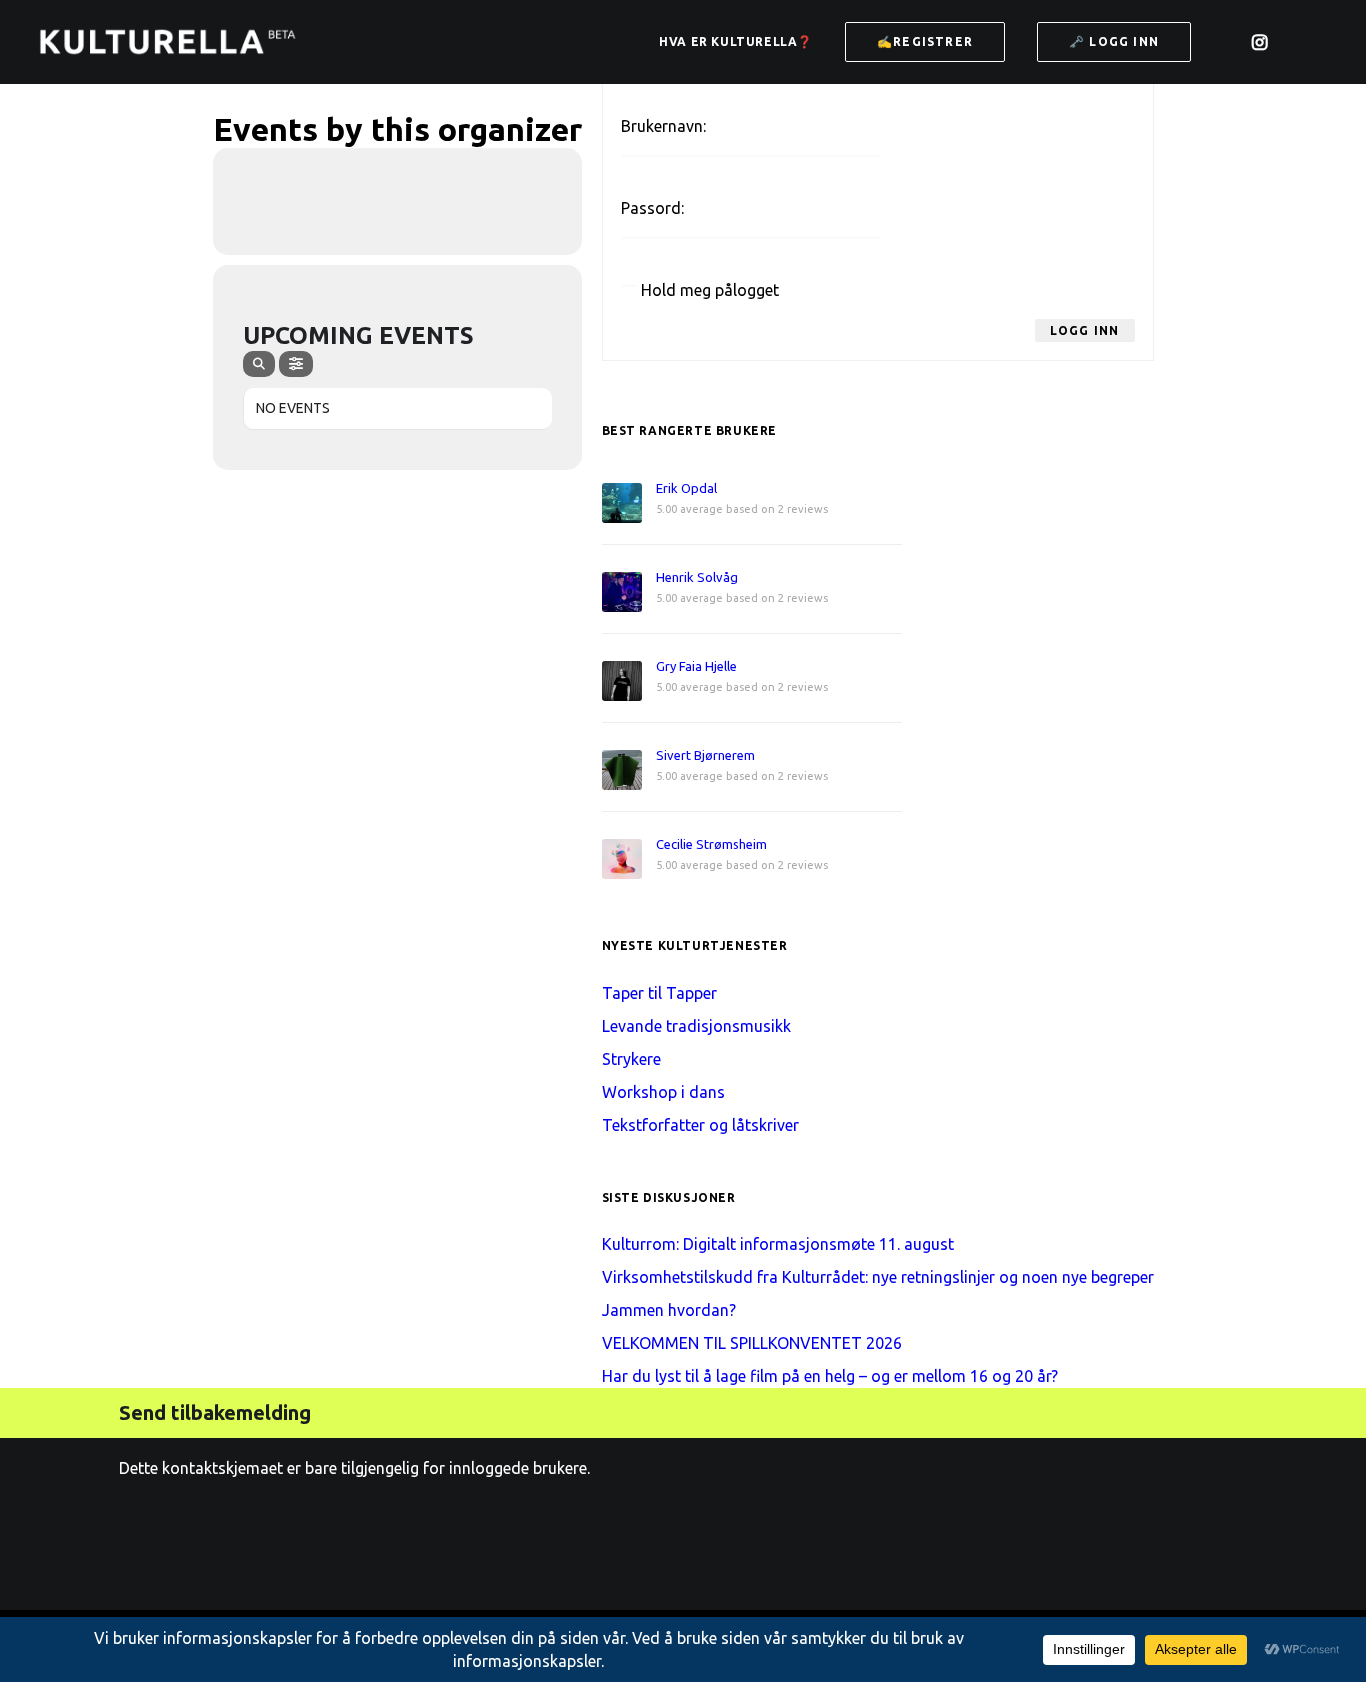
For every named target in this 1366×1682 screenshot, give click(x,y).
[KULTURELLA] (167, 42)
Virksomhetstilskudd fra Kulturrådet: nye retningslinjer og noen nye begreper (878, 1277)
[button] (1229, 50)
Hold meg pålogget (710, 290)
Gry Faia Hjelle (696, 666)
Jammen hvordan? (669, 1310)
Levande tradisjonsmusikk (696, 1026)
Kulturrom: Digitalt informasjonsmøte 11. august (778, 1244)
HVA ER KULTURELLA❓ (736, 41)
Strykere (631, 1059)
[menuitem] (736, 42)
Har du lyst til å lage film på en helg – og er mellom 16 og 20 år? (830, 1376)
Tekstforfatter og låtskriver (700, 1125)
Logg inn (1085, 330)
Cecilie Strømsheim (711, 844)
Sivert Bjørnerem (705, 755)
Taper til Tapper (659, 993)
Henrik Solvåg (697, 577)
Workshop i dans (663, 1092)
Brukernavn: (663, 126)
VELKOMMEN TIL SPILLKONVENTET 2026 (752, 1343)
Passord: (652, 208)
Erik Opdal (686, 488)
